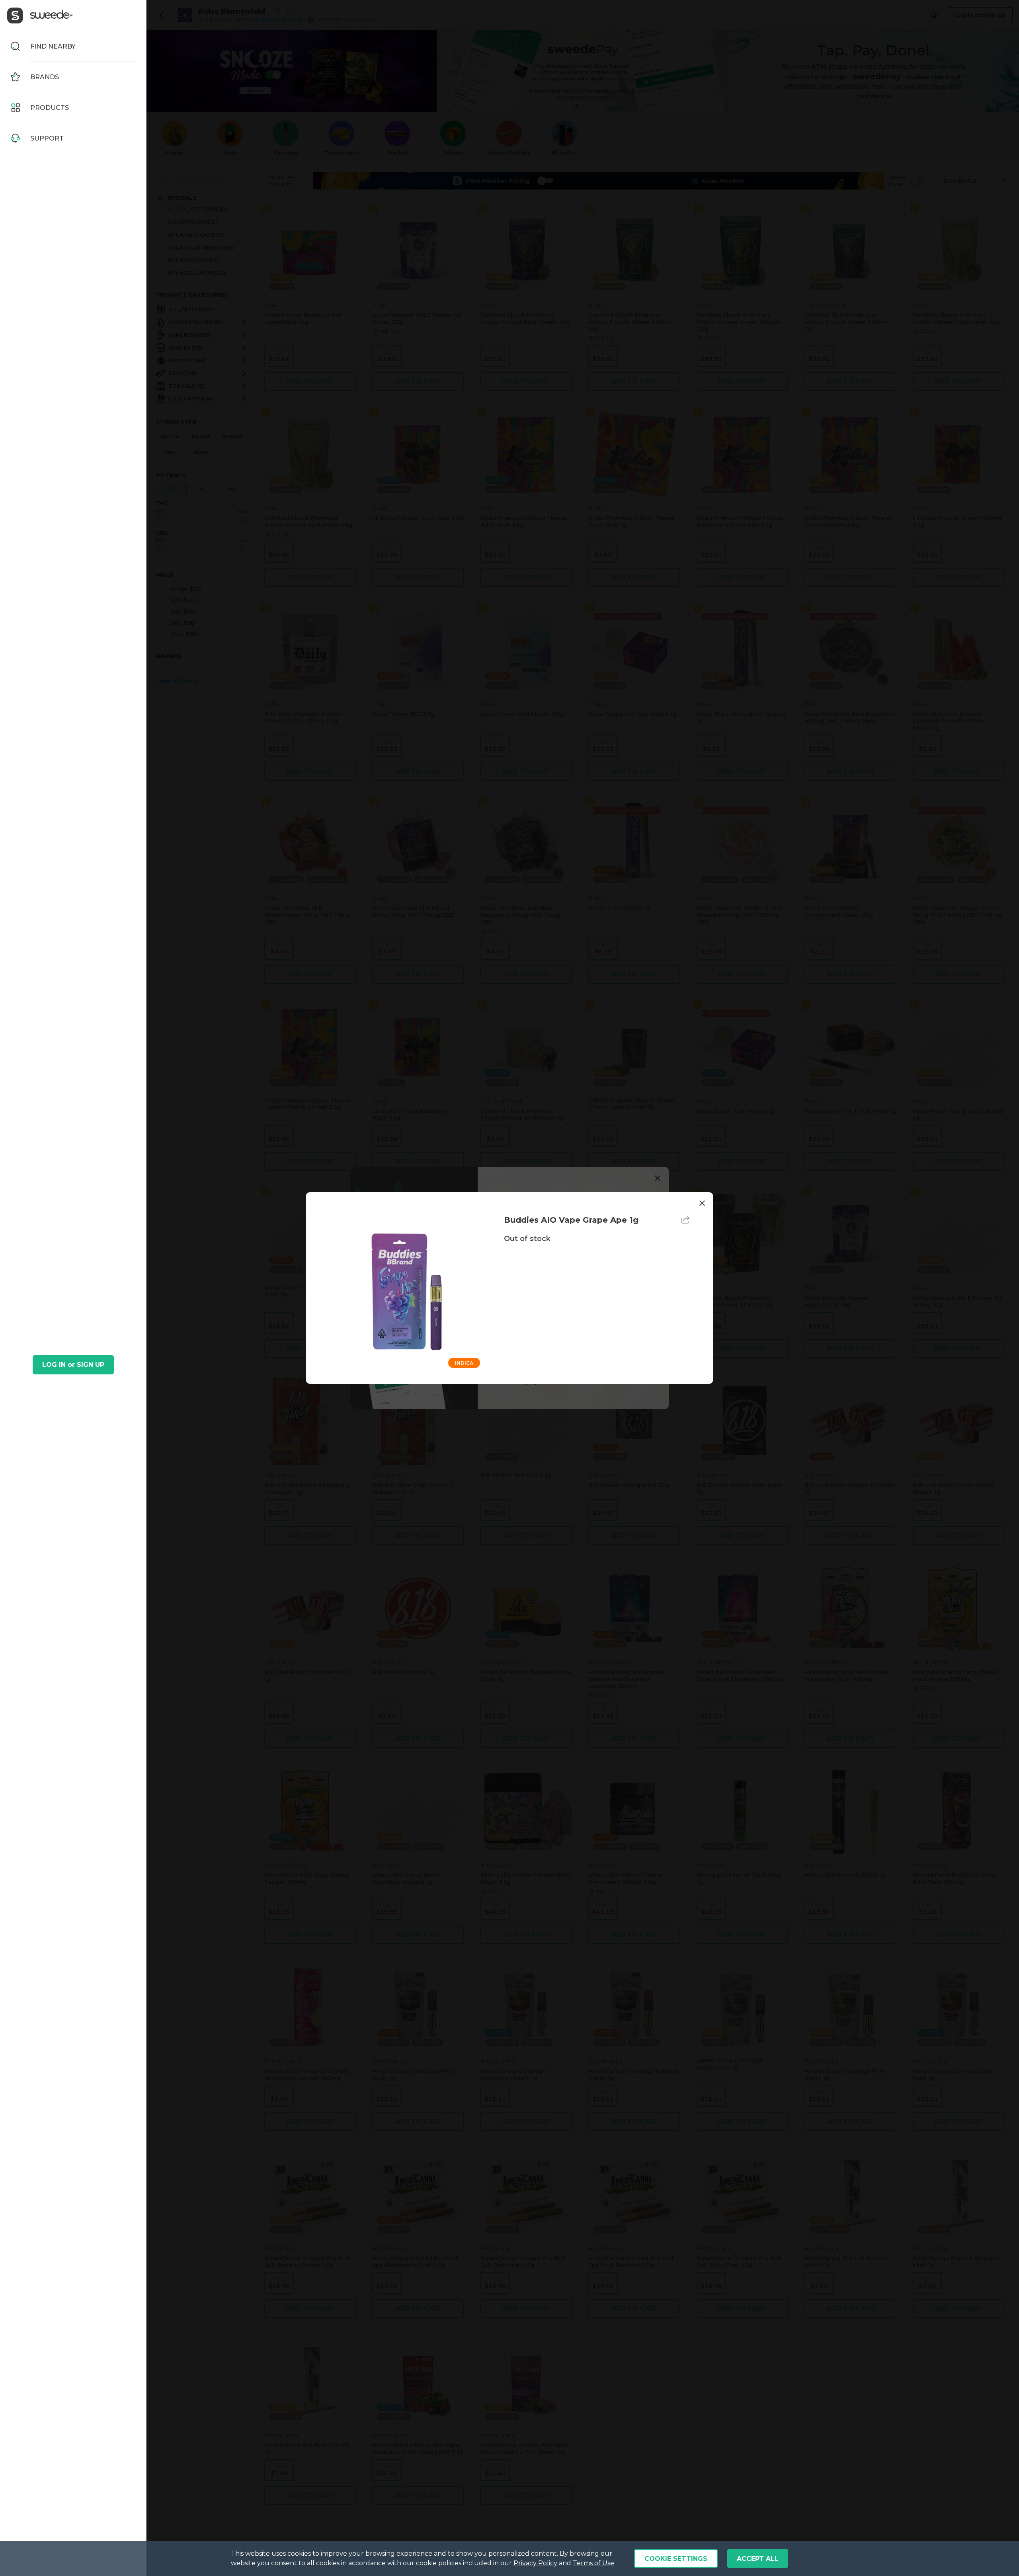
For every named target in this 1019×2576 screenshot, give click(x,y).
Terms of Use (593, 2563)
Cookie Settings (676, 2559)
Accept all (758, 2559)
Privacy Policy (535, 2563)
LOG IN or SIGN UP (73, 1365)
